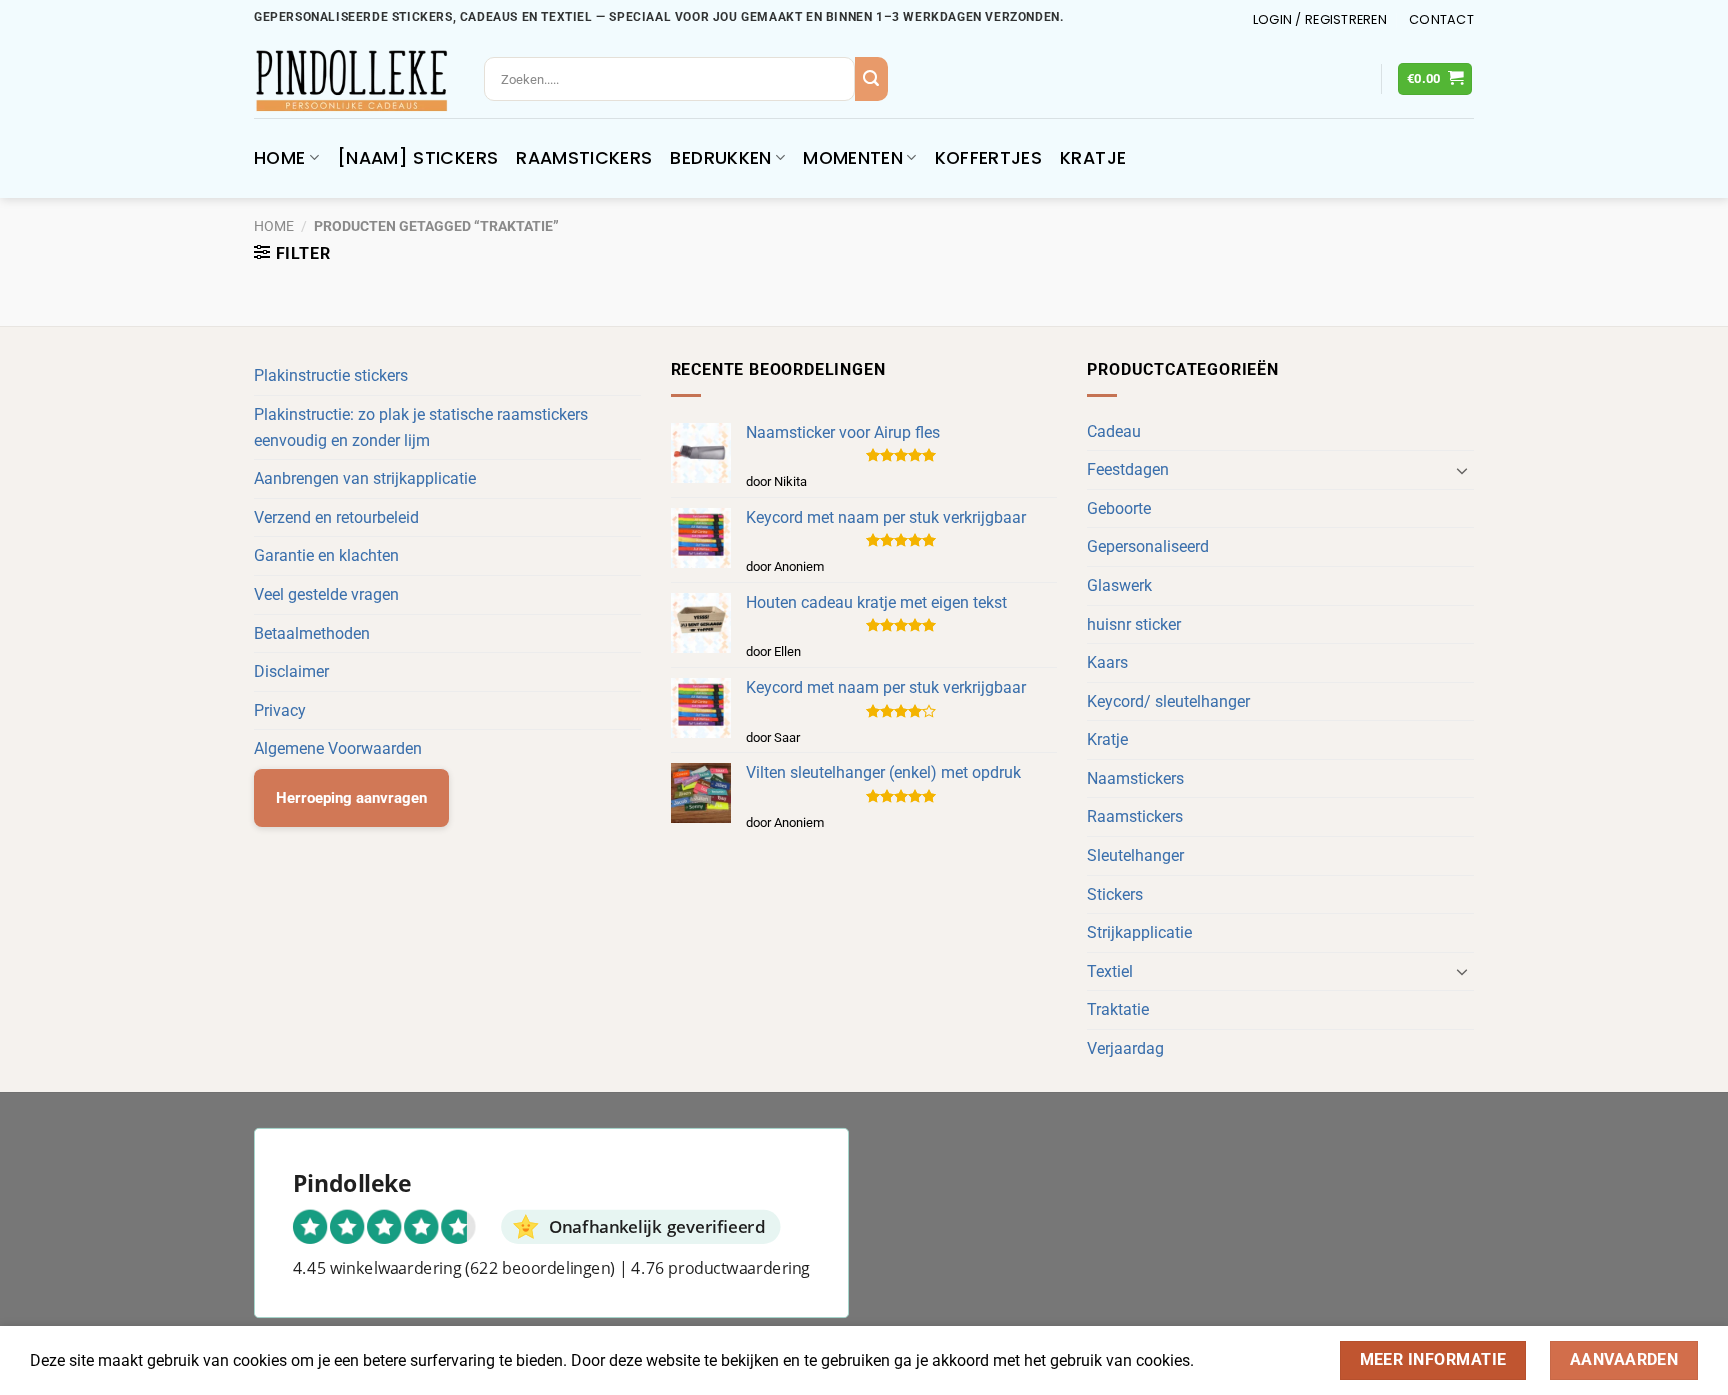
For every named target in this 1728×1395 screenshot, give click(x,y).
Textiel (1110, 971)
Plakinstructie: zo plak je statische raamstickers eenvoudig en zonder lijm (421, 427)
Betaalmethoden (312, 633)
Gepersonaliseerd (1148, 546)
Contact (1441, 19)
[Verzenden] (871, 79)
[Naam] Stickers (417, 158)
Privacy (280, 710)
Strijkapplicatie (1139, 932)
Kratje (1093, 158)
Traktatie (1118, 1009)
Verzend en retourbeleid (336, 517)
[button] (1320, 20)
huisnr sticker (1134, 624)
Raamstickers (584, 158)
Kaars (1107, 662)
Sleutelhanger (1135, 855)
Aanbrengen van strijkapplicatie (365, 478)
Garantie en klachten (326, 555)
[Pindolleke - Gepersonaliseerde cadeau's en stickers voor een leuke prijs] (354, 80)
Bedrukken (720, 158)
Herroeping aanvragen (351, 798)
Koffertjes (989, 158)
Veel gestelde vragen (326, 594)
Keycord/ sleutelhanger (1168, 701)
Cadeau (1114, 431)
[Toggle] (1462, 470)
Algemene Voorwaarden (338, 748)
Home (279, 158)
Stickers (1115, 894)
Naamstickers (1135, 778)
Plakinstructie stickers (331, 375)
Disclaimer (291, 671)
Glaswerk (1119, 585)
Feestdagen (1128, 469)
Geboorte (1119, 508)
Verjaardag (1125, 1048)
